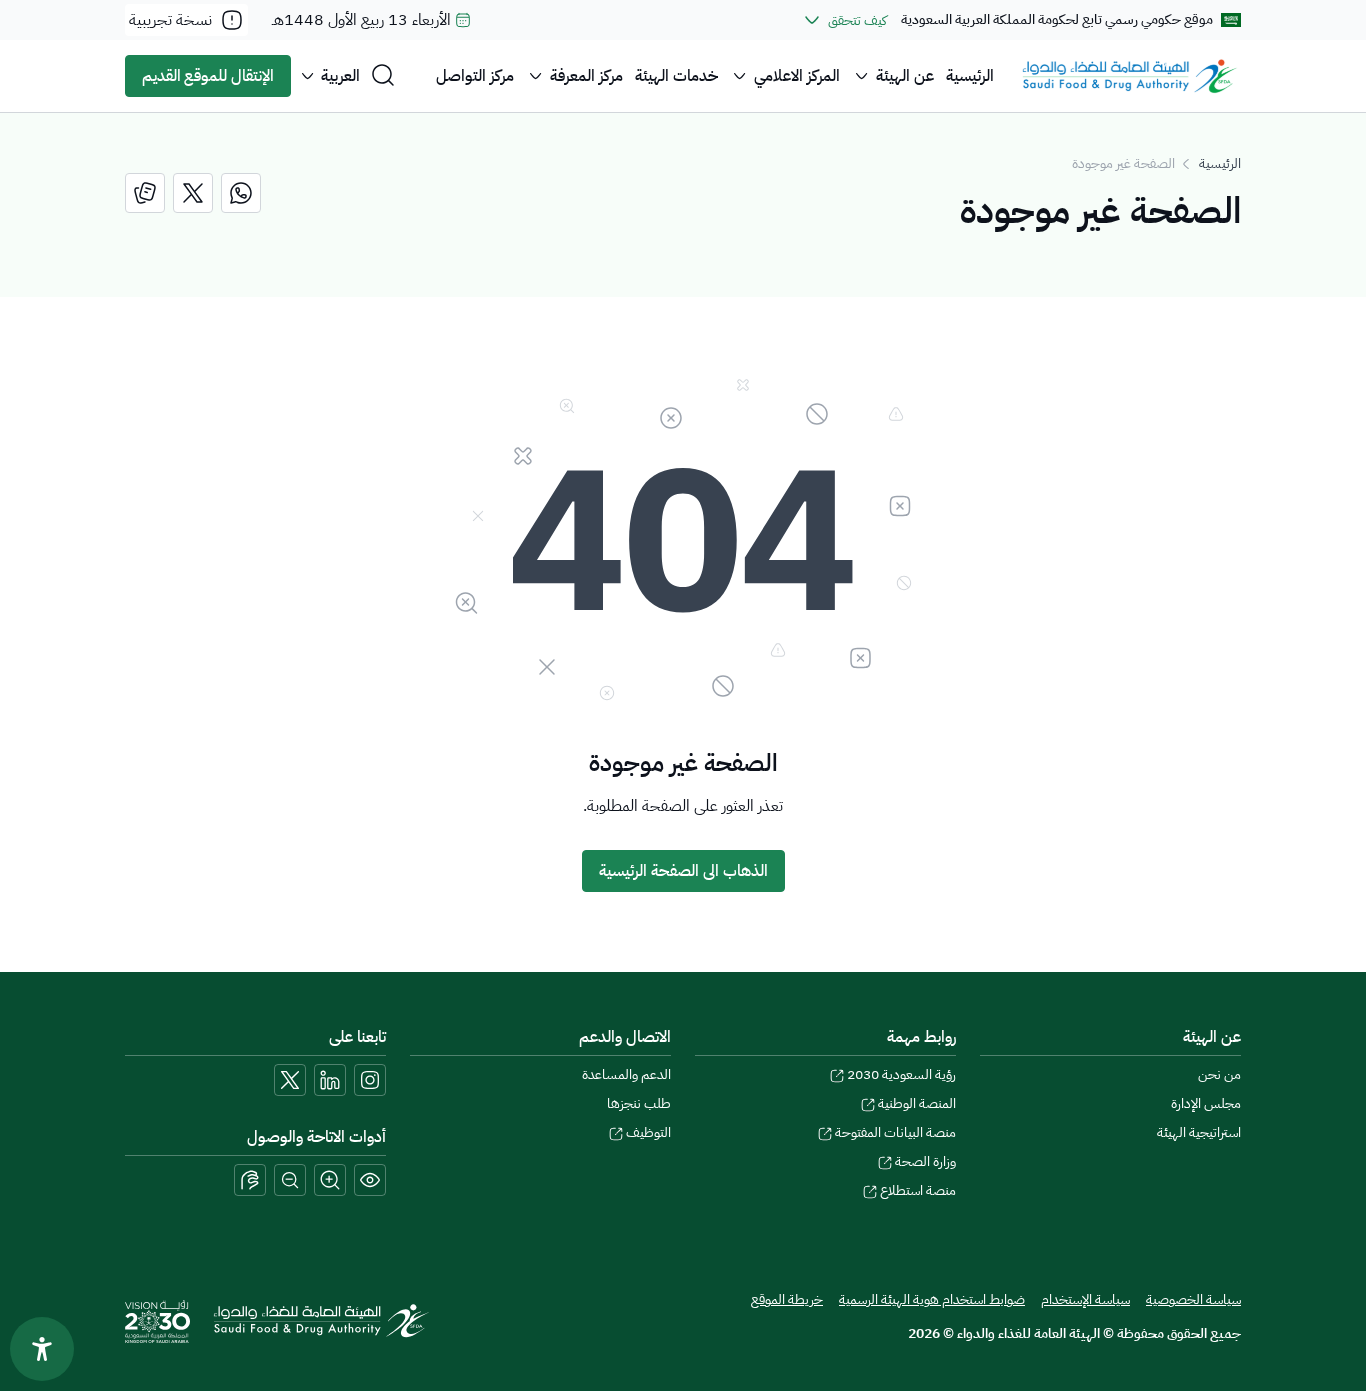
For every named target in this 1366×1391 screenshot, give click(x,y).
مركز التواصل (475, 76)
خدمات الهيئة (676, 76)
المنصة (917, 1103)
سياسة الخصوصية (1193, 1299)
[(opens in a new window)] (241, 193)
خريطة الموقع (787, 1299)
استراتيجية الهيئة (1199, 1132)
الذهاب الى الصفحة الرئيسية (683, 871)
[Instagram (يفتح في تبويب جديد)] (370, 1080)
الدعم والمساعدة (626, 1074)
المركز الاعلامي (797, 76)
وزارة (925, 1161)
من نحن (1219, 1074)
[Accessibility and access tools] (250, 1180)
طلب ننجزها (639, 1103)
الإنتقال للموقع (208, 76)
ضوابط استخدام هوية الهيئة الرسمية (932, 1299)
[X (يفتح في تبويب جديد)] (290, 1080)
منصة (918, 1190)
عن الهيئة (905, 76)
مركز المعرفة (586, 76)
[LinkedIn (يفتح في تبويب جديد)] (330, 1080)
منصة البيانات (895, 1132)
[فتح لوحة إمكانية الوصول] (42, 1349)
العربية (340, 76)
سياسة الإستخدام (1085, 1299)
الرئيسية (970, 76)
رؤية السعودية (901, 1074)
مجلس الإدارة (1206, 1103)
